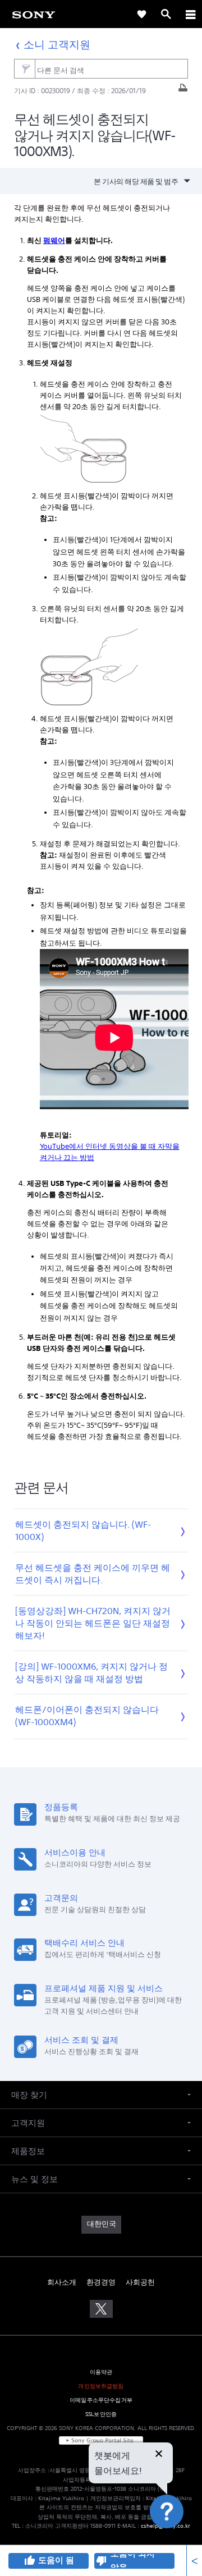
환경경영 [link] (101, 2282)
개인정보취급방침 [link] (101, 2386)
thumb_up (29, 2561)
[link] (34, 14)
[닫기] (159, 2455)
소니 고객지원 (57, 44)
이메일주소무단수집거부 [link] (101, 2400)
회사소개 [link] (62, 2282)
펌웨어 (54, 240)
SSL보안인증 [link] (101, 2414)
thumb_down (102, 2561)
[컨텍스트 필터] (24, 69)
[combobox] (101, 69)
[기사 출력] (183, 91)
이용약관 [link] (101, 2372)
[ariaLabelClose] (190, 14)
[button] (180, 2539)
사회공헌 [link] (140, 2282)
